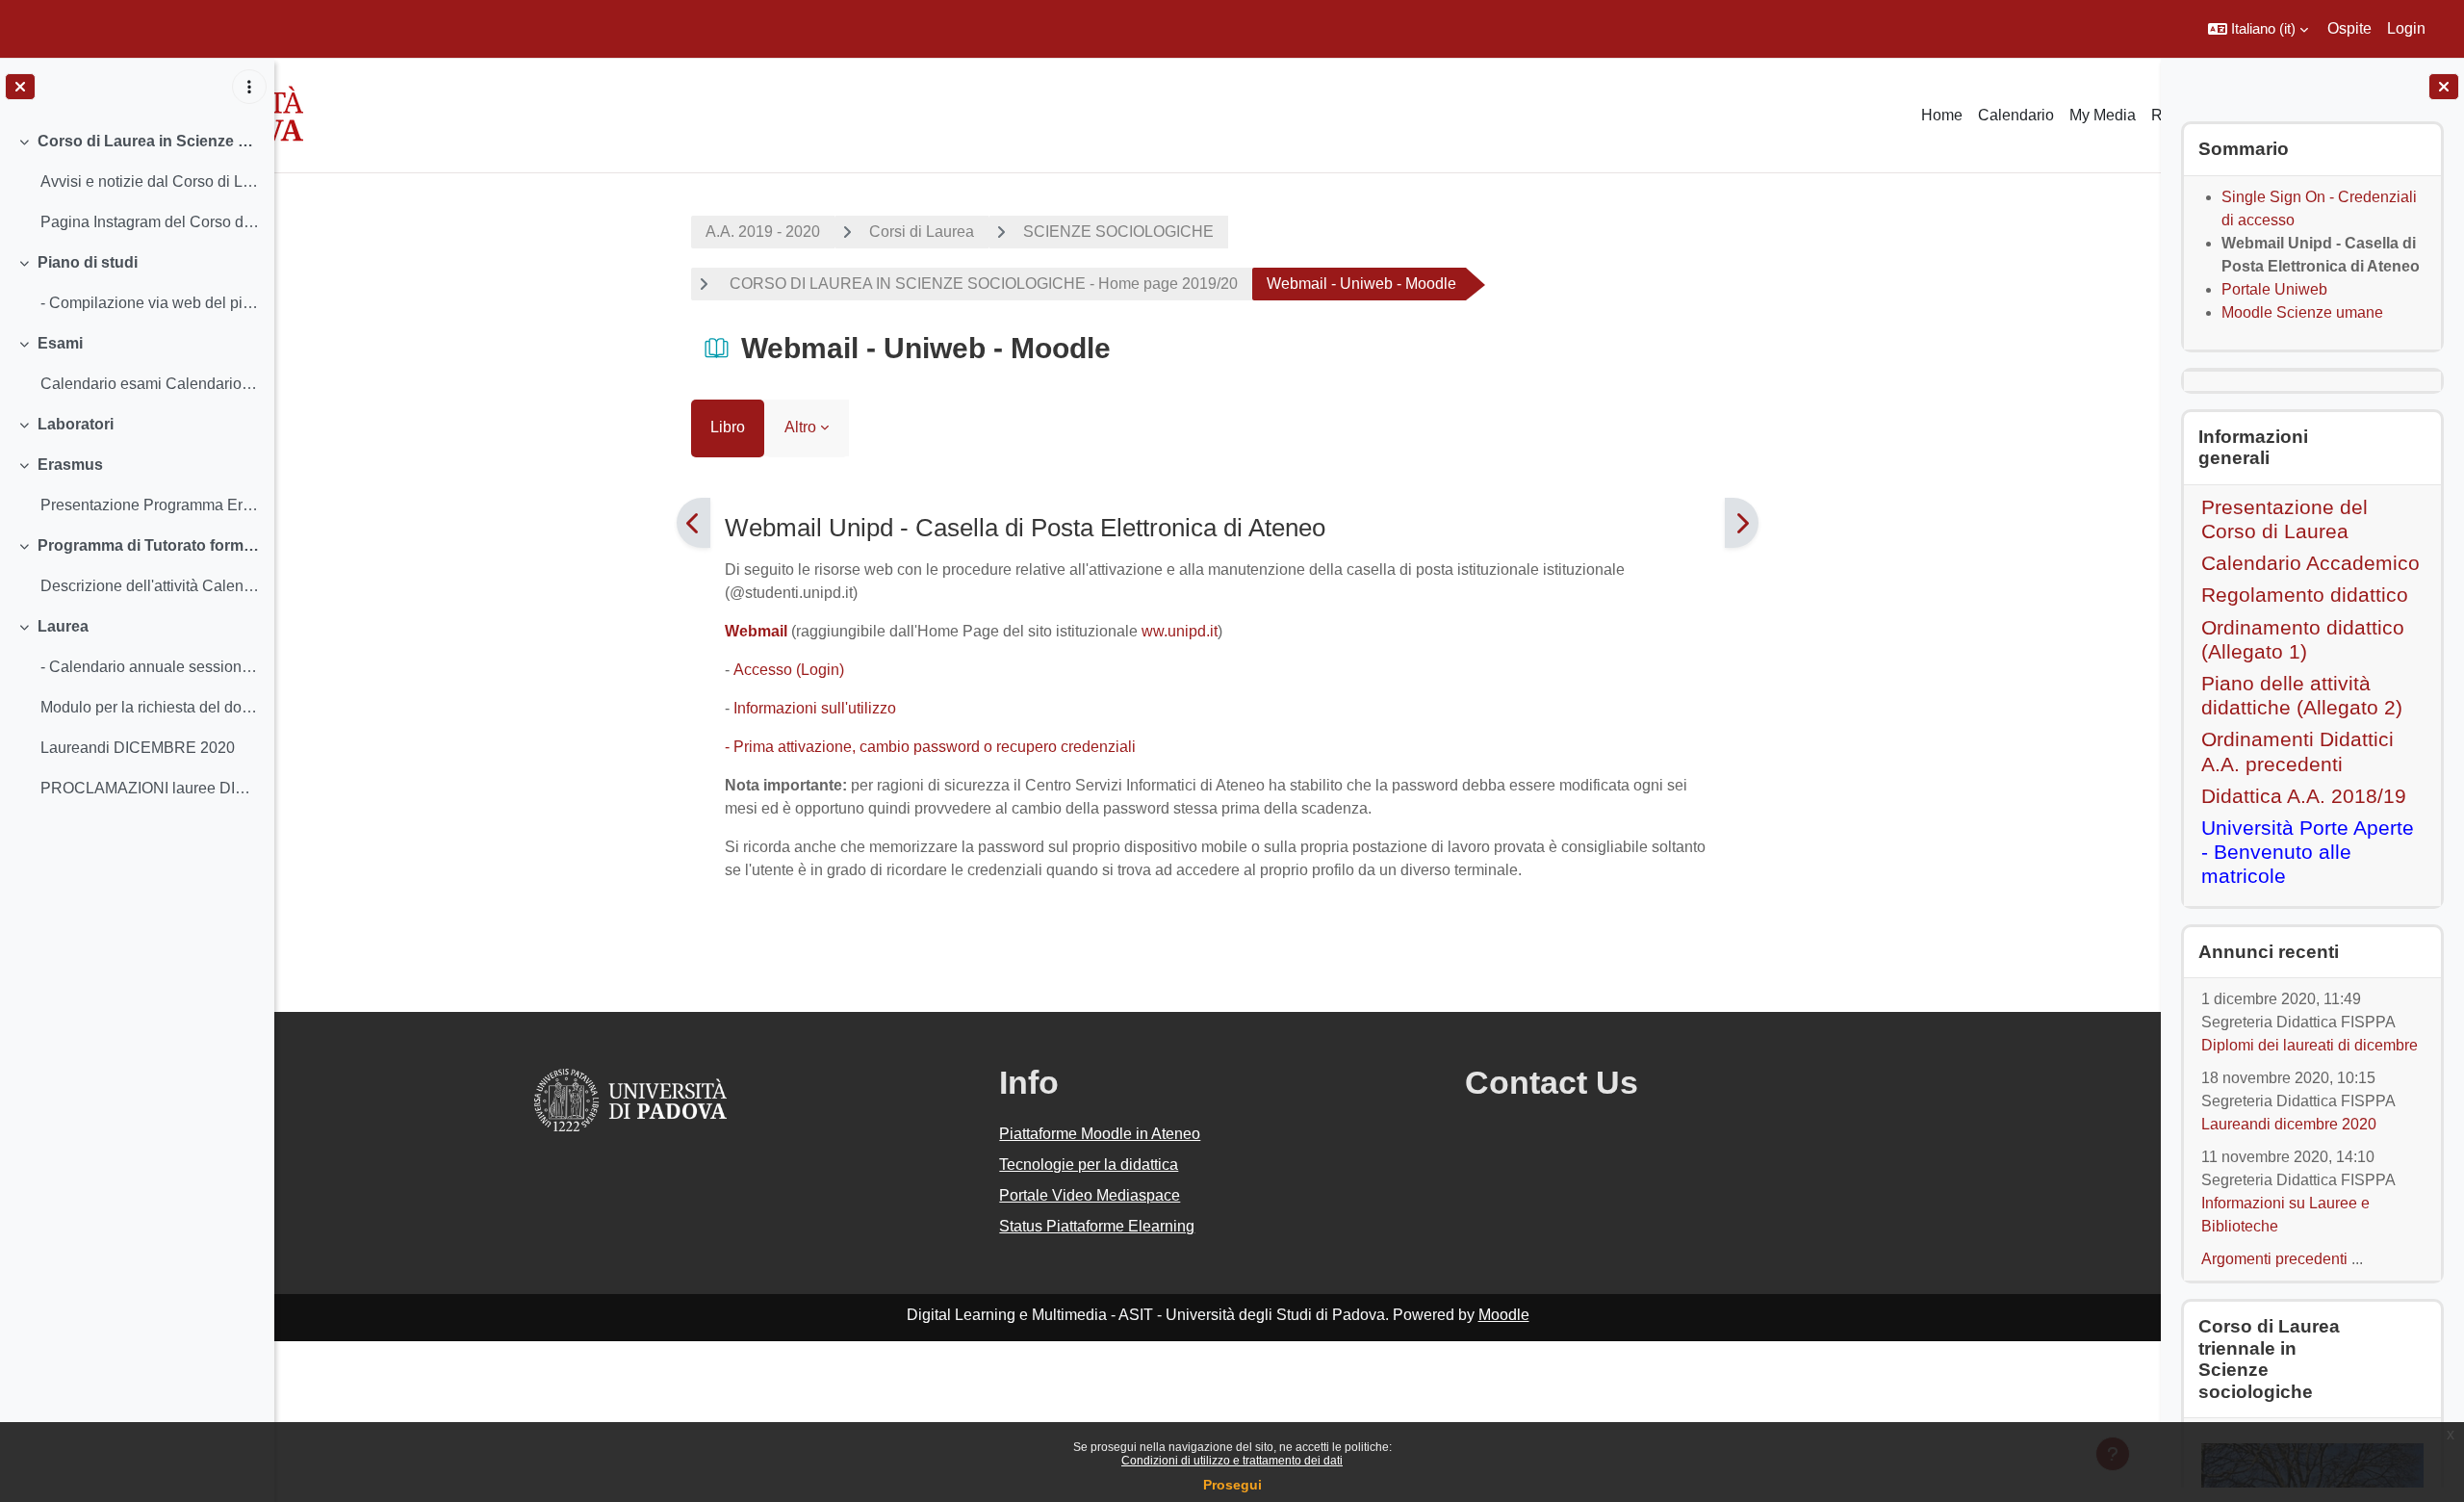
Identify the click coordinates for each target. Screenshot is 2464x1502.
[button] (2258, 29)
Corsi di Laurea (922, 232)
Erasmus (70, 465)
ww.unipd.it (1180, 631)
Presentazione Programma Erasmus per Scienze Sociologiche (150, 505)
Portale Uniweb (2274, 289)
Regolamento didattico (2305, 595)
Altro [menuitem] (800, 427)
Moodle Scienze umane (2302, 312)
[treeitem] (137, 182)
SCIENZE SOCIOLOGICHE (1118, 232)
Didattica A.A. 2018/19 (2304, 796)
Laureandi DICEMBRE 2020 (138, 748)
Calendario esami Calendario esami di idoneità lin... (150, 384)
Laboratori (76, 424)
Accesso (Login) (789, 670)
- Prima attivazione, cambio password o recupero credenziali (932, 747)
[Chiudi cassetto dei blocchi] (2444, 87)
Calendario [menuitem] (2016, 115)
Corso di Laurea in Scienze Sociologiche (149, 141)
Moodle (1504, 1315)
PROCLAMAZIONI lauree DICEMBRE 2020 (150, 788)
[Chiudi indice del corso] (20, 87)
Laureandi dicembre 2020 (2289, 1124)
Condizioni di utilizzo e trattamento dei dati (1232, 1461)
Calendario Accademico (2310, 563)
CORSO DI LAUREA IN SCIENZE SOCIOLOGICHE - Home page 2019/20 (982, 284)
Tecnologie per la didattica (1089, 1165)
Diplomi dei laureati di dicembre (2310, 1045)
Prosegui (1232, 1485)
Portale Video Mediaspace (1090, 1195)
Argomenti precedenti (2274, 1259)
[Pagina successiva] (1742, 523)
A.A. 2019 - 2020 (763, 232)
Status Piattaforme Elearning (1097, 1226)
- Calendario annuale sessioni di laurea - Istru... (150, 667)
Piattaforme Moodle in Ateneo (1100, 1134)
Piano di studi (88, 262)
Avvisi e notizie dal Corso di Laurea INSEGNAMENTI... (150, 181)
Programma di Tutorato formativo (149, 545)
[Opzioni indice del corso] (249, 87)
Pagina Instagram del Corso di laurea (150, 222)
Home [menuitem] (1942, 115)
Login (2406, 28)
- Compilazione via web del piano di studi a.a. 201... (150, 303)
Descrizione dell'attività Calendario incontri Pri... (150, 586)
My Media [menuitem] (2103, 115)
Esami (60, 343)
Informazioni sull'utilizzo (815, 708)
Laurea (63, 626)
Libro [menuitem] (728, 427)
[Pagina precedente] (693, 523)
